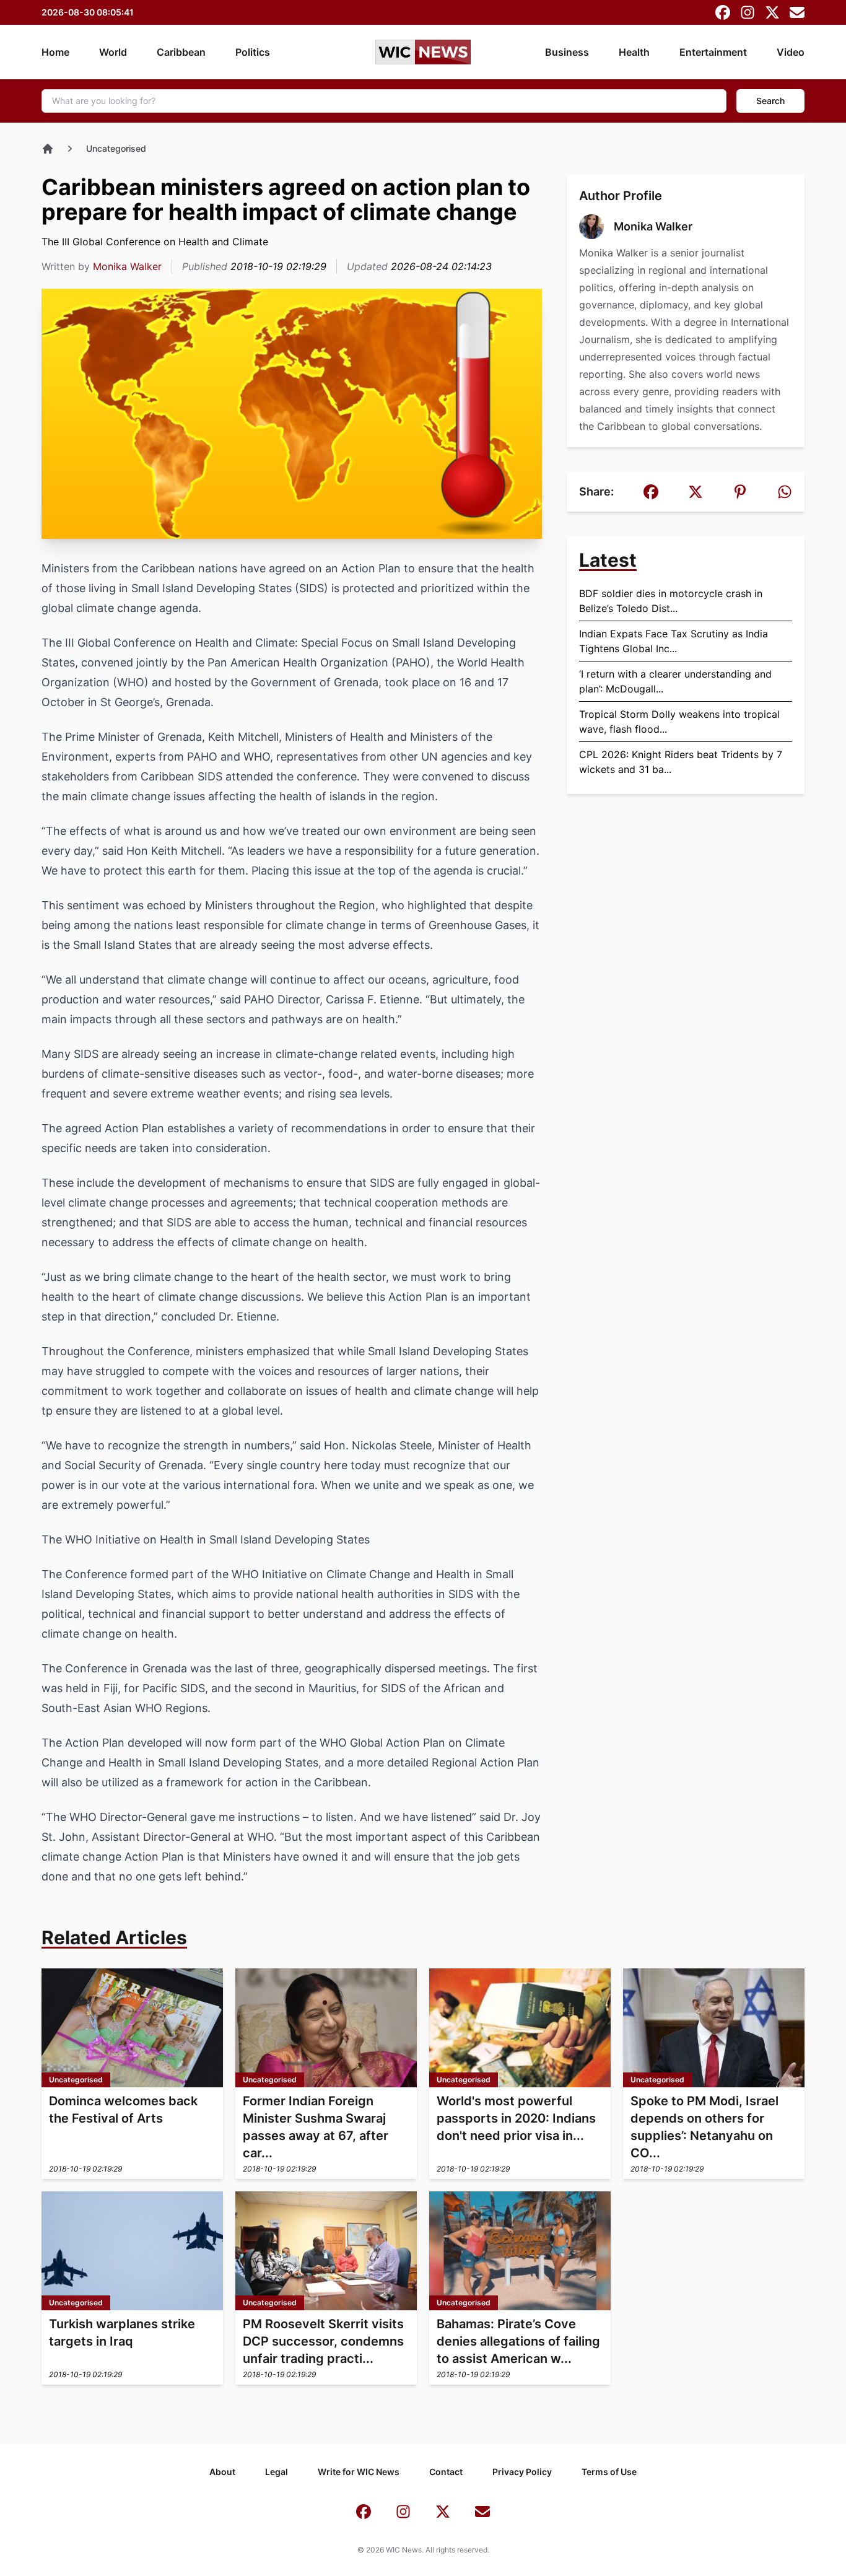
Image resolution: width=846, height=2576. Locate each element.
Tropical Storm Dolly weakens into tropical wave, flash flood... (679, 722)
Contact (446, 2472)
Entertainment (713, 52)
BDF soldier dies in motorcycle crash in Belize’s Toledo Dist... (671, 601)
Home (55, 52)
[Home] (48, 149)
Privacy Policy (522, 2472)
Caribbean (181, 52)
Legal (277, 2472)
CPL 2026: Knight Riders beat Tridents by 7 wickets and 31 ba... (681, 762)
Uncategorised (116, 148)
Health (634, 52)
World (113, 52)
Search (770, 101)
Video (791, 52)
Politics (253, 52)
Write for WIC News (359, 2472)
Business (567, 52)
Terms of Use (609, 2472)
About (222, 2472)
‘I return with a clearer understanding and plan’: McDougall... (675, 681)
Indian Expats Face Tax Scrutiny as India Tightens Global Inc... (674, 641)
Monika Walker (127, 266)
